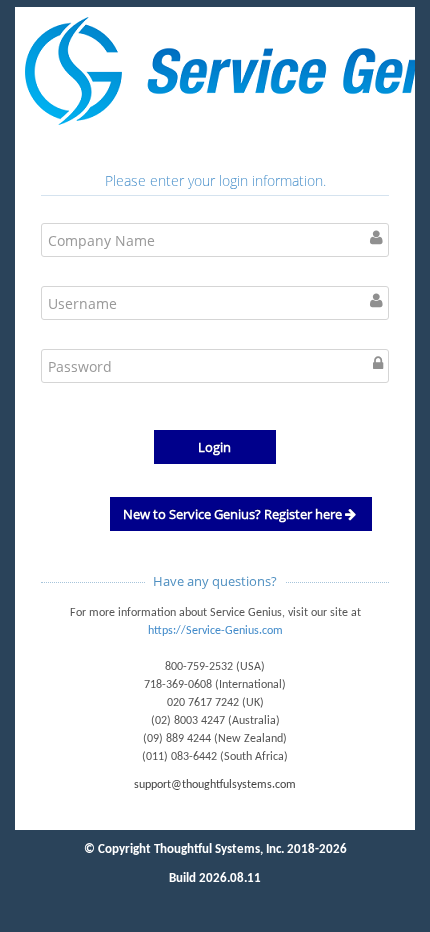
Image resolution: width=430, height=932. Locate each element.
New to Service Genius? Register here (234, 514)
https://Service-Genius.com (215, 631)
